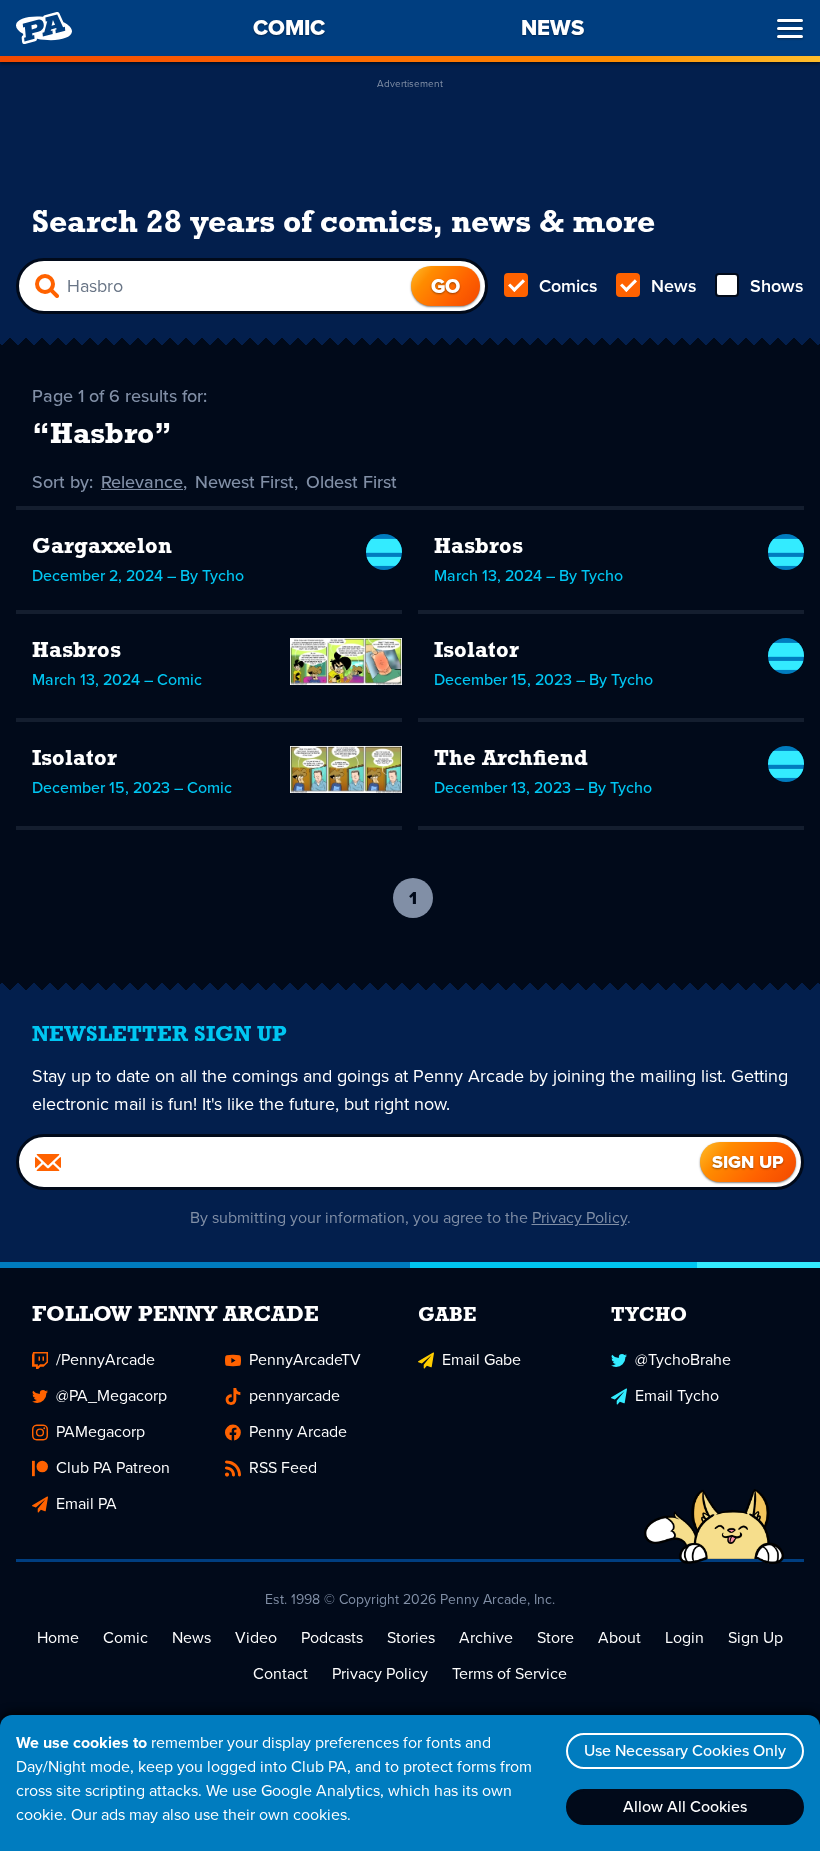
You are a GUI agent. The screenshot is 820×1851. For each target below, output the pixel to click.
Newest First (244, 482)
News (674, 286)
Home (58, 1637)
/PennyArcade (105, 1359)
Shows (777, 286)
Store (555, 1637)
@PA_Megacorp (111, 1395)
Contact (280, 1673)
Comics (568, 286)
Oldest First (351, 482)
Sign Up (755, 1637)
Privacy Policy (579, 1217)
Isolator (476, 651)
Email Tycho (677, 1395)
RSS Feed (283, 1467)
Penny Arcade (298, 1431)
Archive (486, 1637)
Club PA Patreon (113, 1467)
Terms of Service (509, 1673)
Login (684, 1637)
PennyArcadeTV (305, 1359)
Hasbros (478, 547)
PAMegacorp (100, 1431)
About (619, 1637)
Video (256, 1637)
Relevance (142, 482)
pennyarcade (294, 1395)
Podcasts (332, 1637)
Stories (411, 1637)
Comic (125, 1637)
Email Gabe (481, 1359)
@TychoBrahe (683, 1359)
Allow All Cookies (685, 1806)
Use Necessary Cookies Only (685, 1750)
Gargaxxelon (102, 547)
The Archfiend (511, 759)
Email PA (86, 1503)
